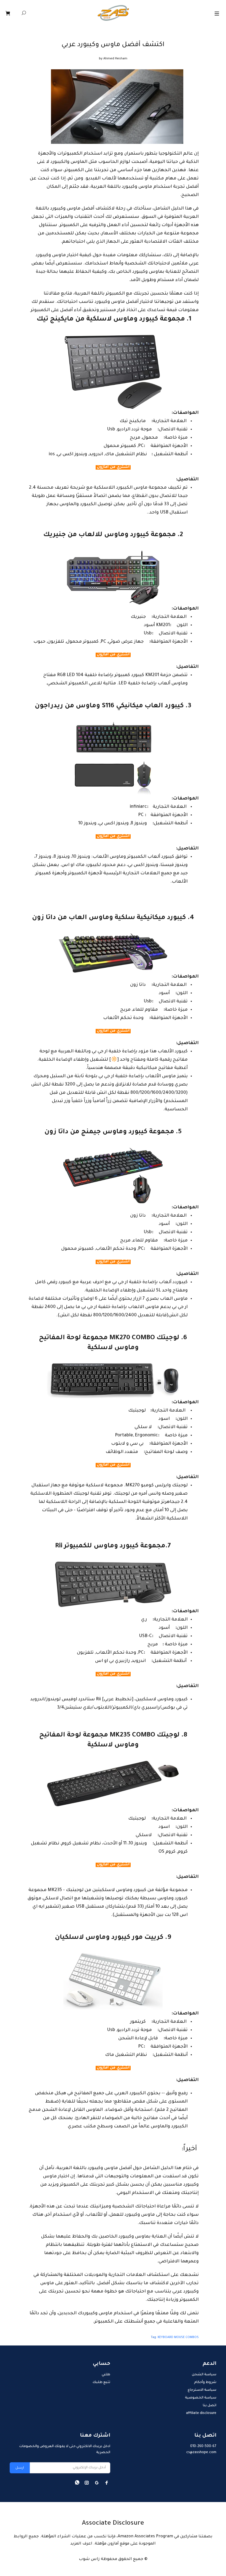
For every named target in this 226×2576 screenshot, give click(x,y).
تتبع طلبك (101, 2382)
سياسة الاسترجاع (202, 2390)
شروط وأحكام (205, 2382)
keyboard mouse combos (178, 2337)
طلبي (106, 2375)
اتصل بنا (210, 2406)
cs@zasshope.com (201, 2453)
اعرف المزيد (81, 2544)
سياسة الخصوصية (201, 2398)
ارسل (20, 2468)
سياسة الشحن (204, 2375)
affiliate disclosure (201, 2413)
